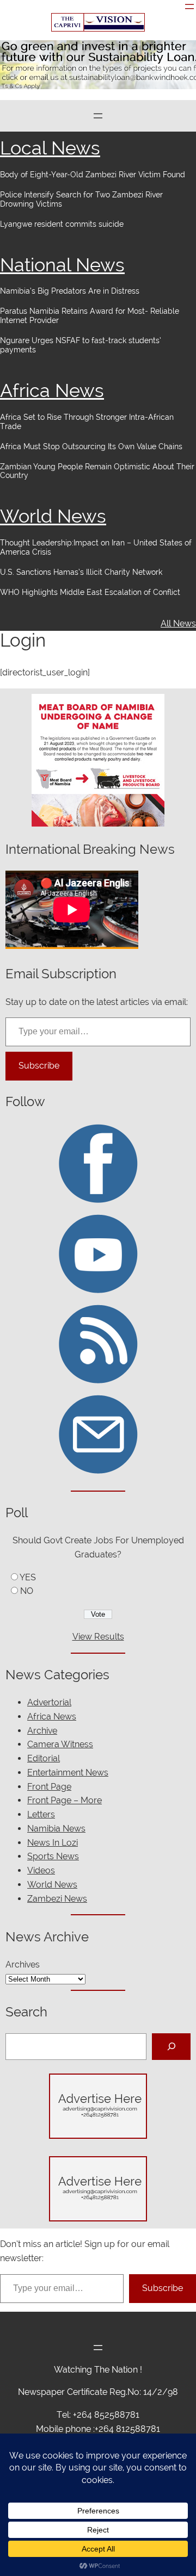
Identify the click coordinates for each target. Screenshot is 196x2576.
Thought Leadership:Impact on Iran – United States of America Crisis (96, 547)
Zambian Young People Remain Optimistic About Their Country (97, 471)
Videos (41, 1870)
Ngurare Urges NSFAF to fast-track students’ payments (81, 345)
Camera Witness (60, 1744)
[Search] (171, 2047)
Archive (42, 1731)
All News (178, 623)
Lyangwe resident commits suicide (62, 224)
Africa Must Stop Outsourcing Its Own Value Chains (91, 446)
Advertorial (49, 1702)
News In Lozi (53, 1843)
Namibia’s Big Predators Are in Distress (70, 291)
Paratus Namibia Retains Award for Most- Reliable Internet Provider (90, 316)
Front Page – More (65, 1800)
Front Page (49, 1787)
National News (62, 265)
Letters (41, 1814)
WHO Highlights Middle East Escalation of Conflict (91, 592)
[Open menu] (189, 7)
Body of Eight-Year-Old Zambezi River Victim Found (93, 175)
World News (53, 516)
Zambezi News (57, 1899)
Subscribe (39, 1066)
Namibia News (56, 1829)
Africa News (52, 390)
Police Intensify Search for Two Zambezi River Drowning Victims (81, 199)
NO (27, 1591)
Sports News (53, 1856)
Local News (50, 148)
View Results (98, 1637)
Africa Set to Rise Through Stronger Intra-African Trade (87, 422)
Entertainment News (68, 1773)
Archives (23, 1964)
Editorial (44, 1758)
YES (28, 1577)
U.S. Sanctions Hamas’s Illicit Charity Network (81, 572)
